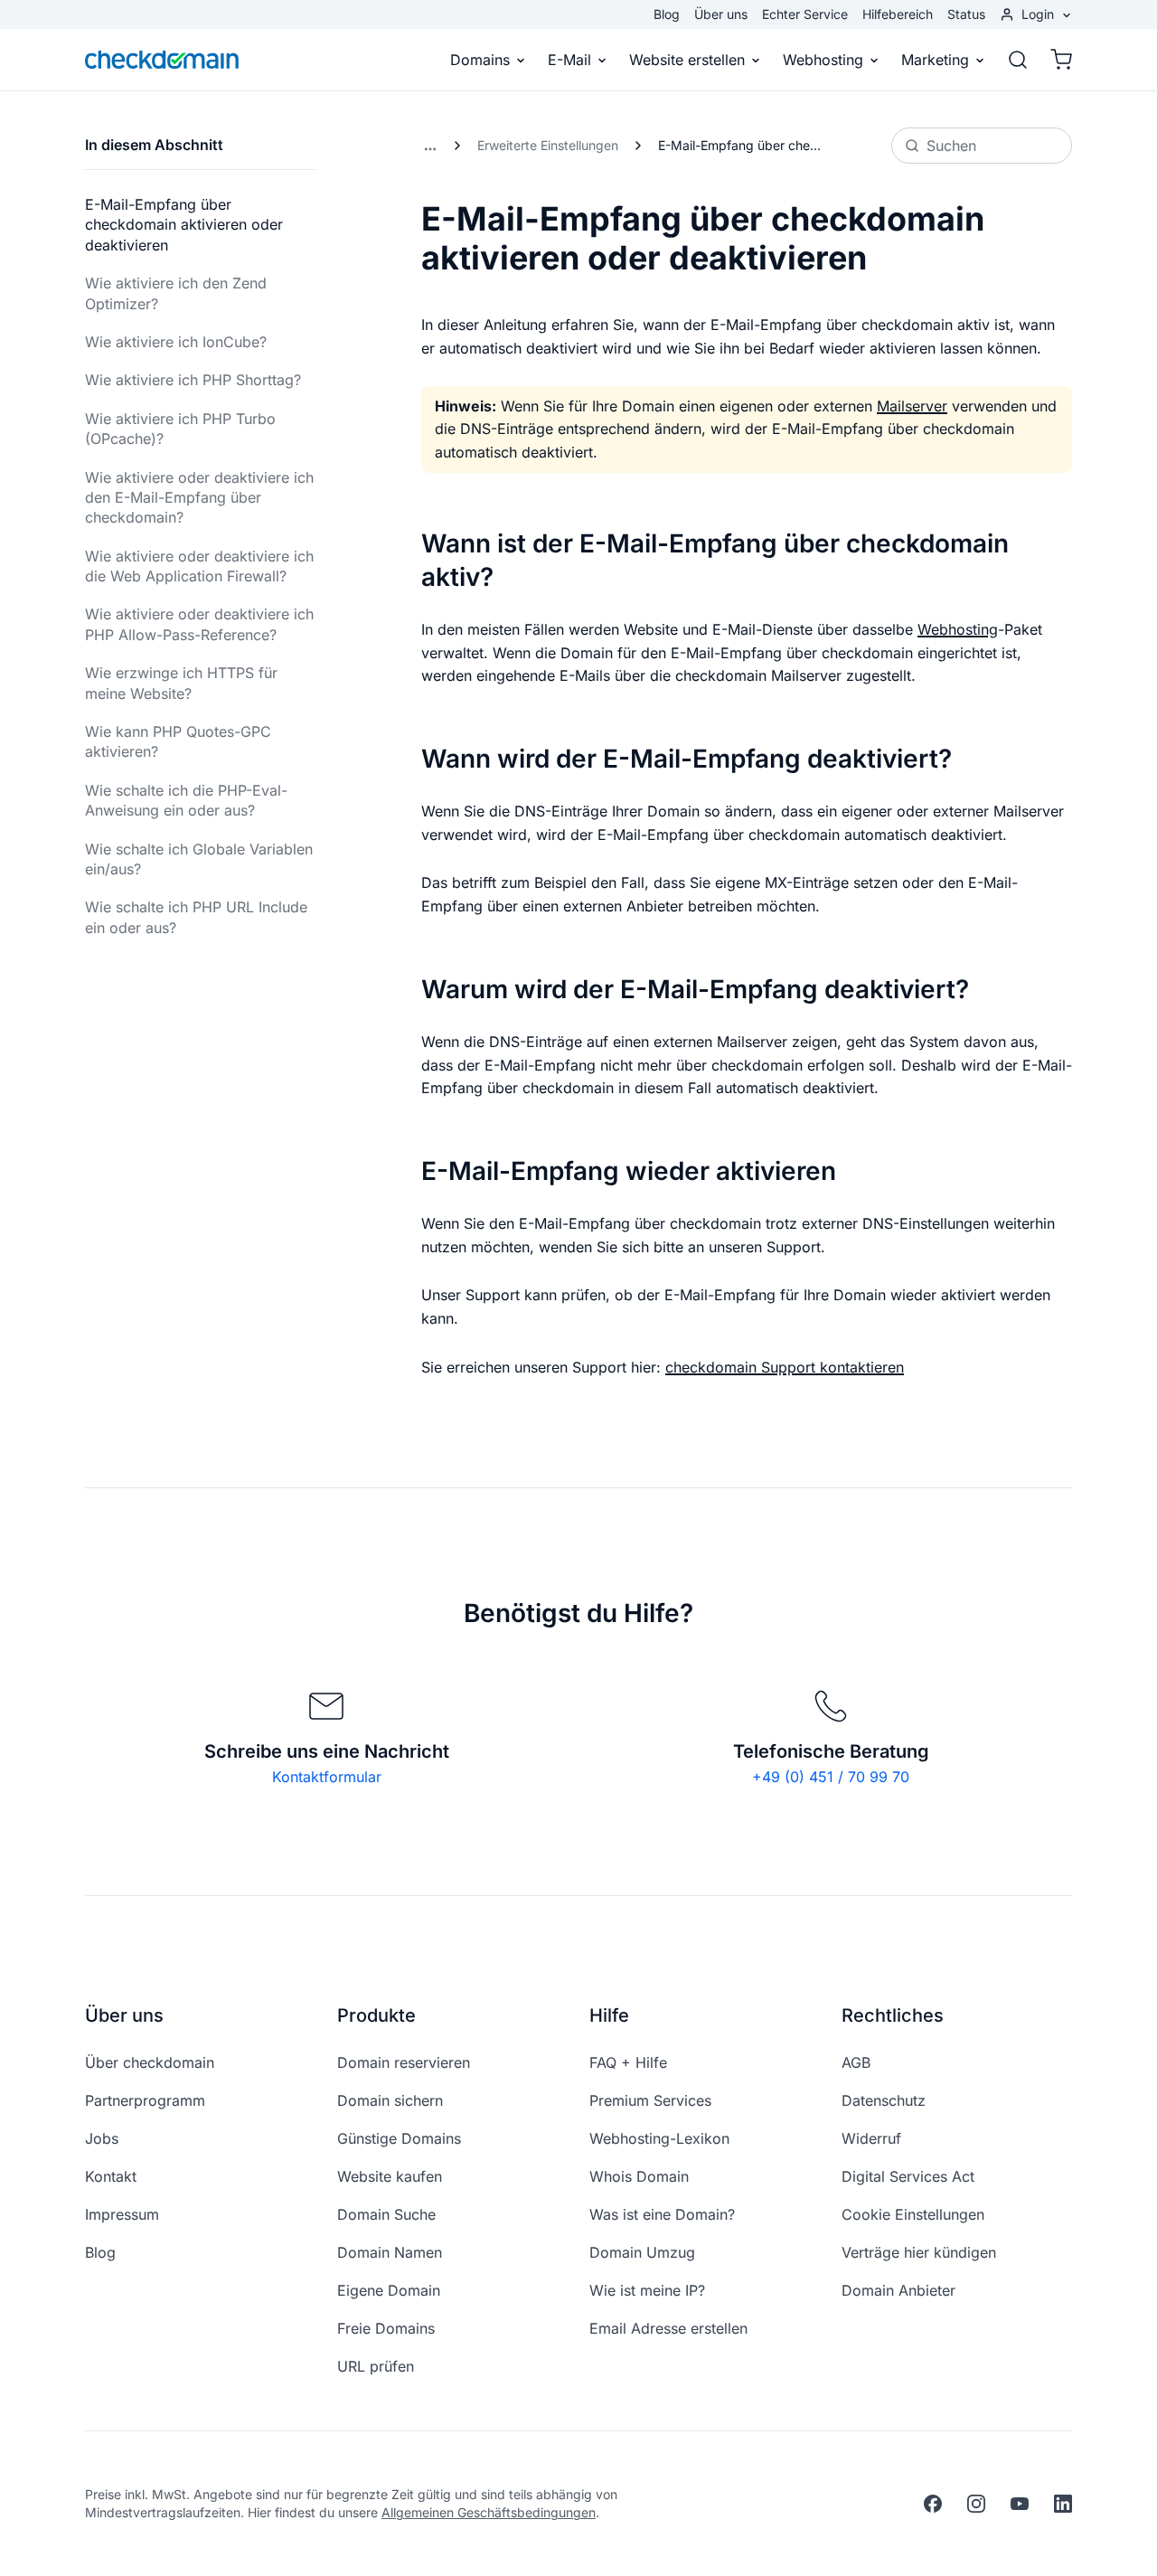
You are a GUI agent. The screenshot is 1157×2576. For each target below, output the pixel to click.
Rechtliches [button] (893, 2015)
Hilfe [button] (609, 2015)
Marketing (935, 60)
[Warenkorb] (1056, 60)
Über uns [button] (124, 2015)
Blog (667, 14)
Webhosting (823, 60)
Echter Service (805, 14)
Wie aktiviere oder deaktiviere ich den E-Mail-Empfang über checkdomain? (199, 498)
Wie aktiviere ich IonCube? (176, 342)
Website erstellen (687, 60)
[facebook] (933, 2504)
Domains (480, 60)
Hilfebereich (898, 14)
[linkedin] (1063, 2504)
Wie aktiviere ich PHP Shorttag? (193, 380)
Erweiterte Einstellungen (548, 145)
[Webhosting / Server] (430, 146)
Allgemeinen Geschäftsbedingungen (489, 2512)
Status (966, 14)
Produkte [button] (376, 2015)
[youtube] (1020, 2504)
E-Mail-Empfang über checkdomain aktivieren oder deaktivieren (184, 225)
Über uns (721, 14)
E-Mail (569, 60)
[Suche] (1018, 60)
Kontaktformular (327, 1777)
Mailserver (912, 406)
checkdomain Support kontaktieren (785, 1367)
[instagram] (976, 2504)
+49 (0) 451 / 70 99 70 (831, 1777)
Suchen (951, 146)
